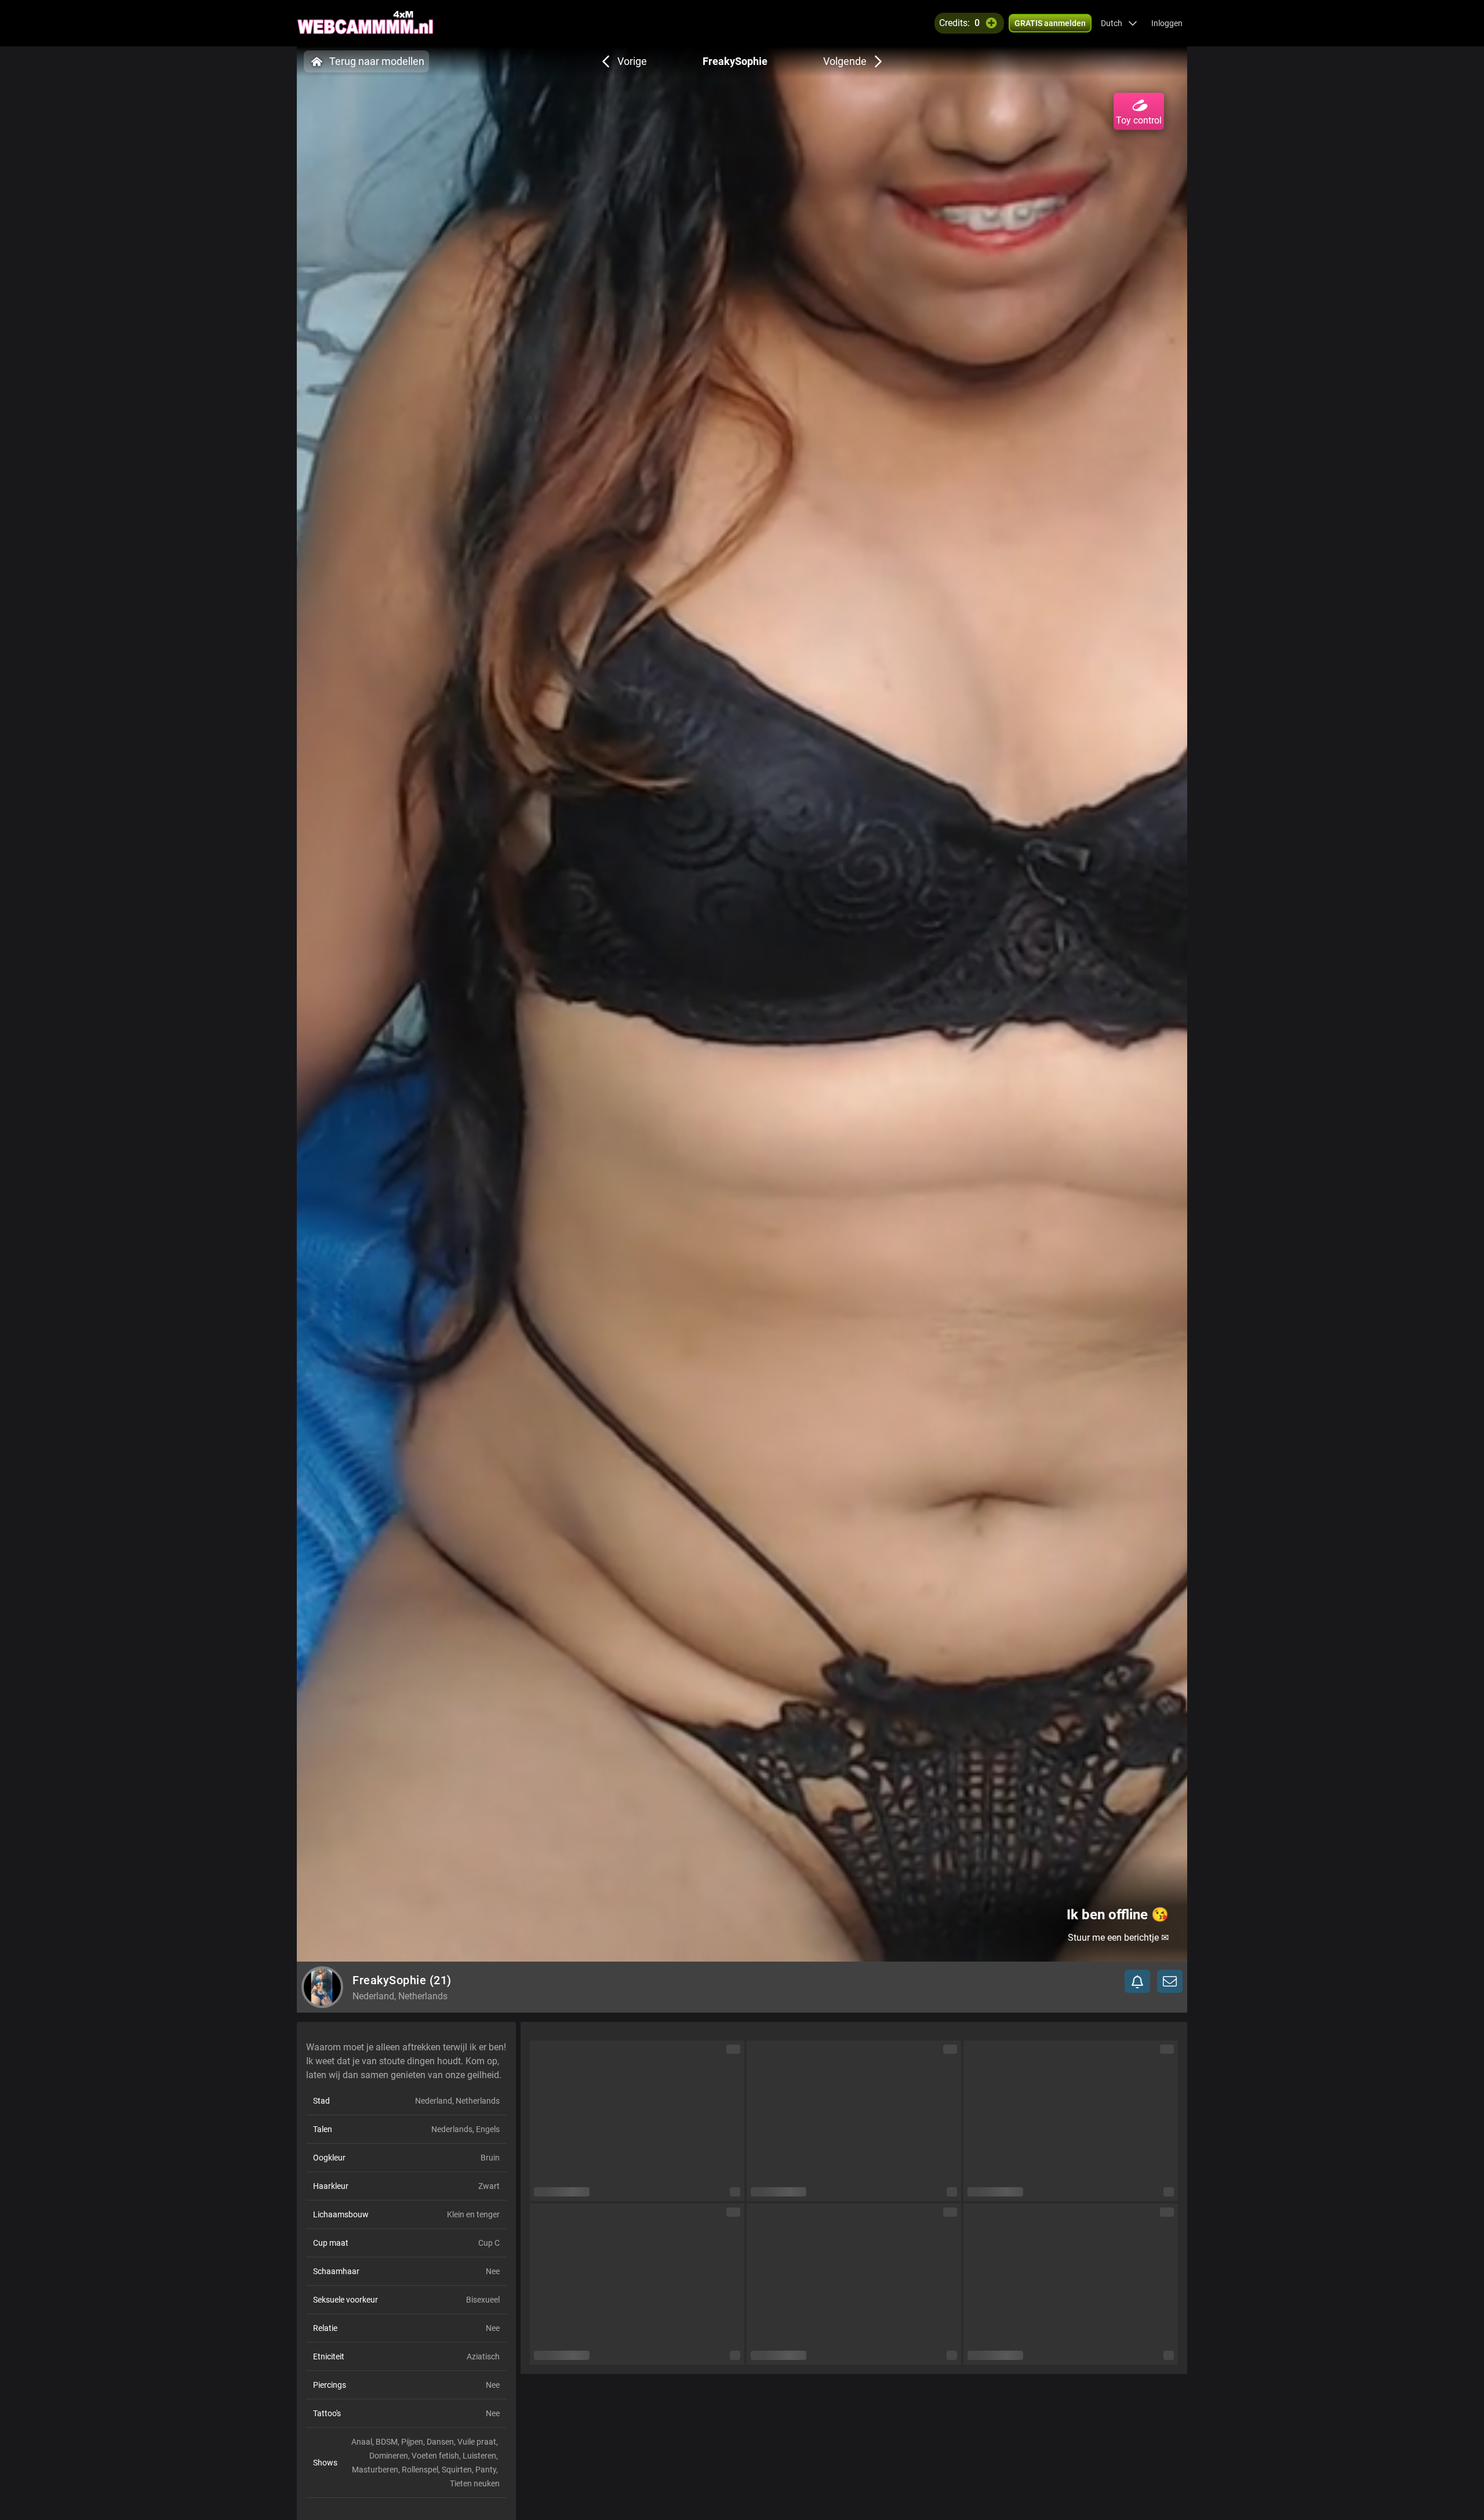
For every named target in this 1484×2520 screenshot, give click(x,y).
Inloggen (1167, 23)
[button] (1119, 23)
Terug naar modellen (377, 61)
